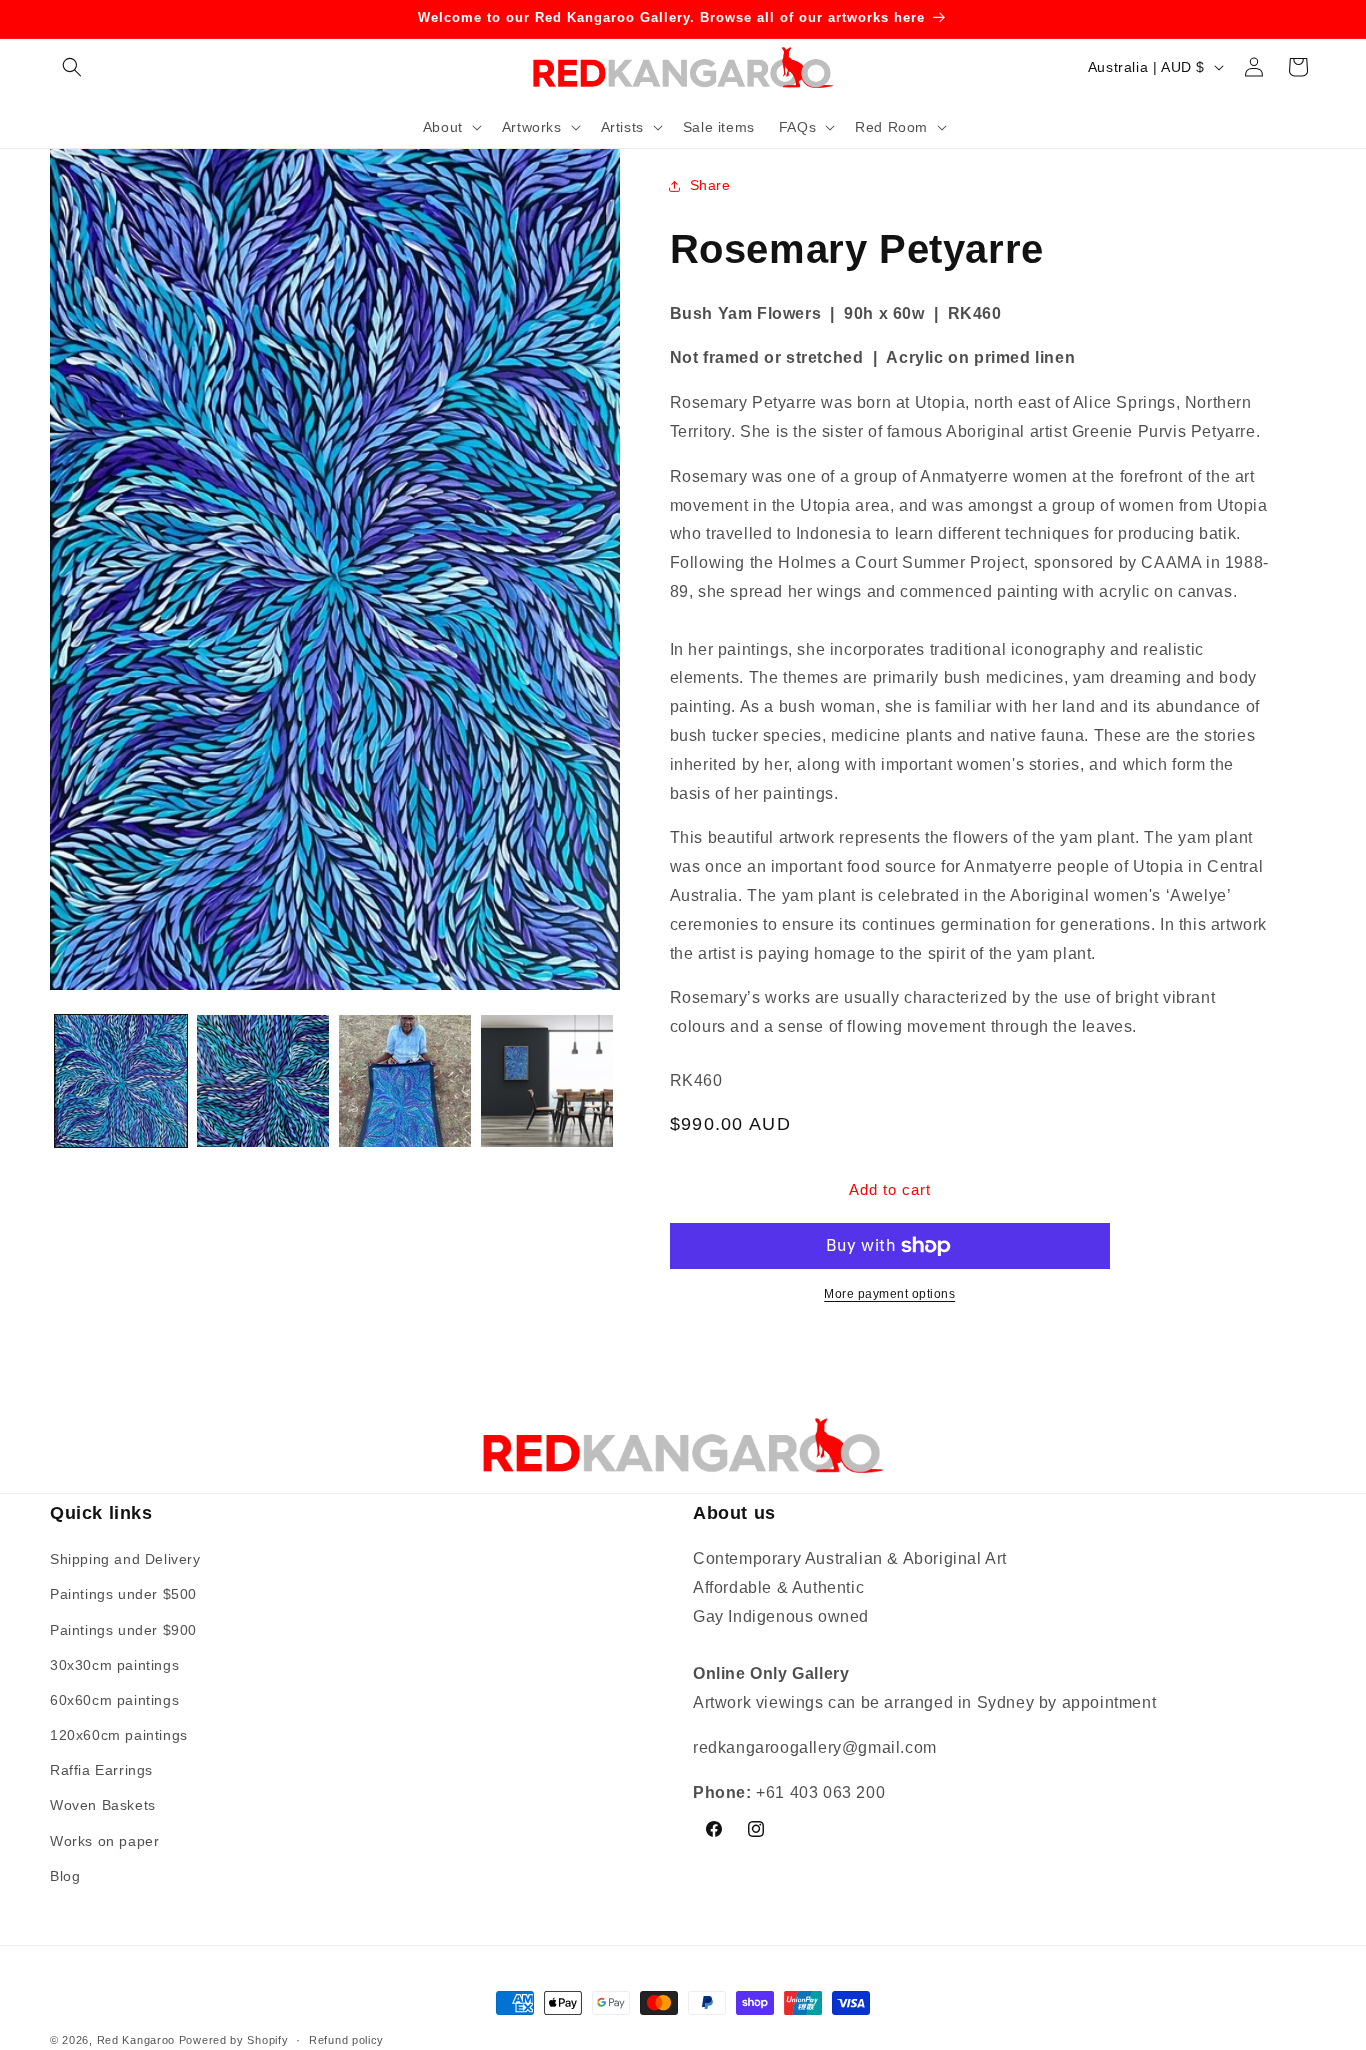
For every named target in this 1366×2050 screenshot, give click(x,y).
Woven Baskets (103, 1806)
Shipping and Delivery (125, 1560)
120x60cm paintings (119, 1736)
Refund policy (346, 2039)
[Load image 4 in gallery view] (547, 1081)
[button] (72, 67)
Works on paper (104, 1841)
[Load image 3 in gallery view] (405, 1081)
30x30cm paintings (114, 1665)
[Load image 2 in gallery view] (263, 1081)
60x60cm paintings (114, 1700)
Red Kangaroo (136, 2040)
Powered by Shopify (234, 2040)
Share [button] (710, 185)
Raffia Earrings (101, 1771)
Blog (65, 1876)
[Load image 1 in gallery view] (121, 1081)
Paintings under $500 (123, 1595)
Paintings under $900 (123, 1630)
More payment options (889, 1294)
